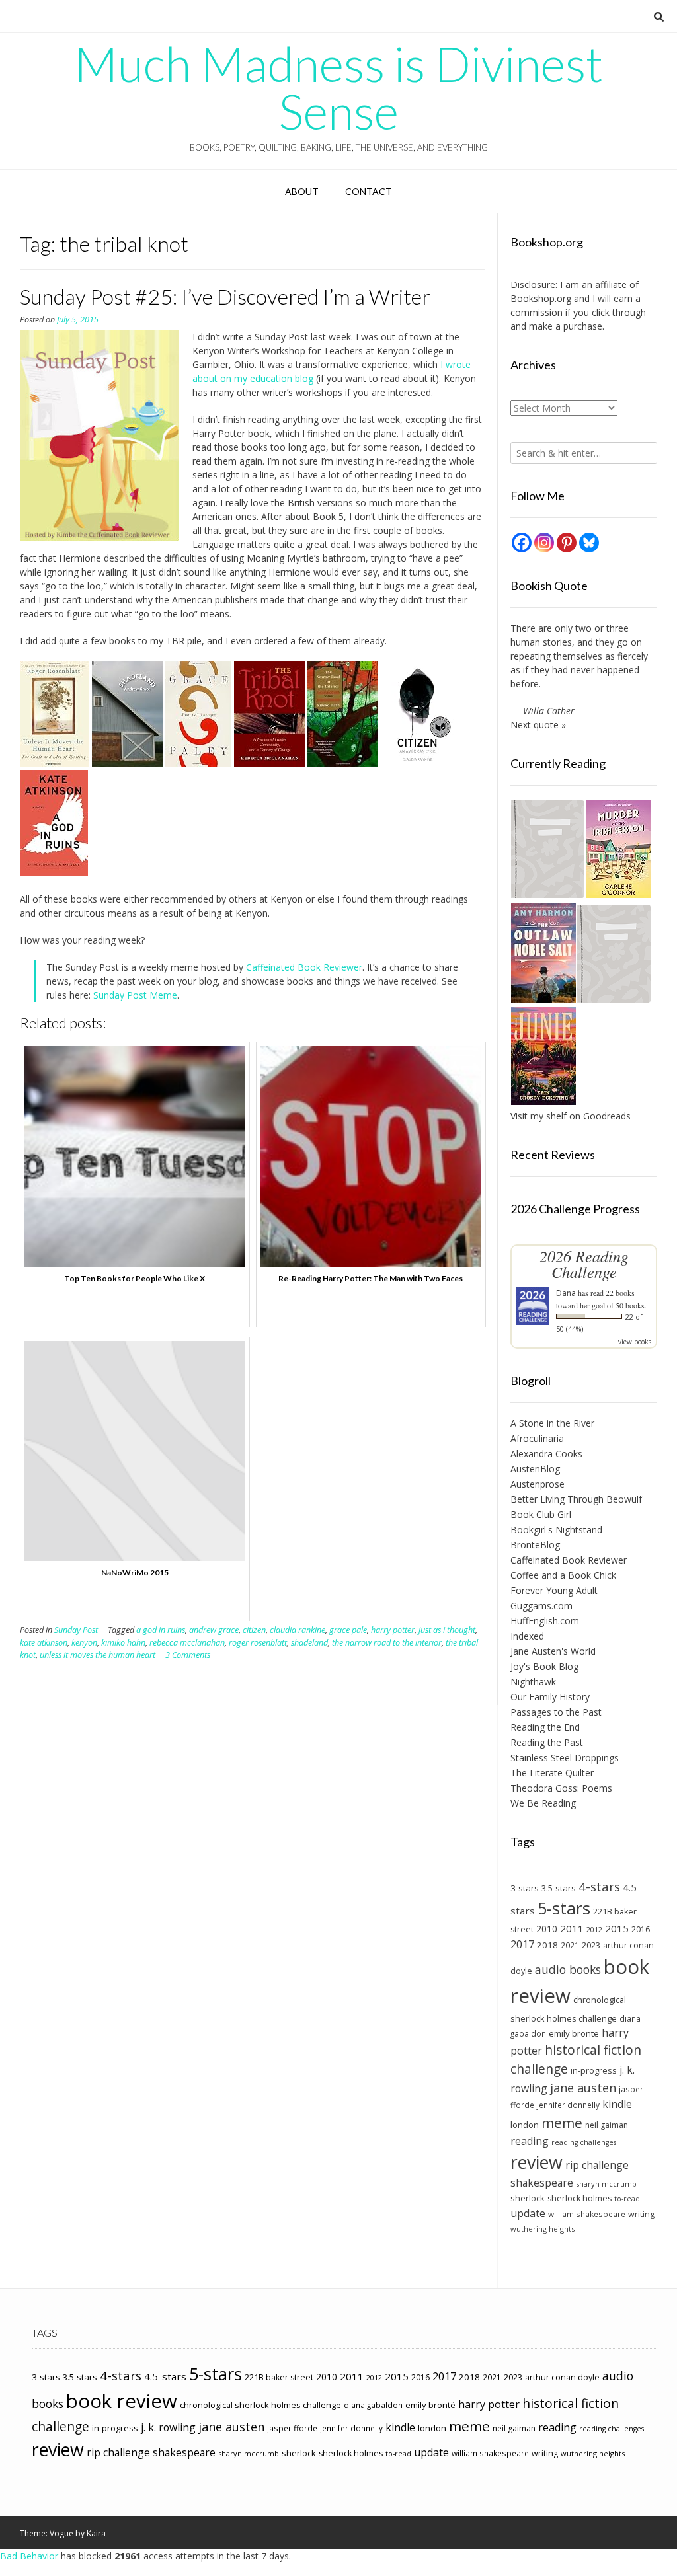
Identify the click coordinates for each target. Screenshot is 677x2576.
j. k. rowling (168, 2427)
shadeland (309, 1643)
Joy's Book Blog (544, 1666)
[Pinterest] (567, 543)
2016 (641, 1929)
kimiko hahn (123, 1643)
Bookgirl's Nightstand (556, 1530)
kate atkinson (44, 1643)
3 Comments (188, 1655)
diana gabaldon (373, 2405)
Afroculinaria (537, 1438)
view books (635, 1342)
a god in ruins (161, 1630)
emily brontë (574, 2033)
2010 (547, 1929)
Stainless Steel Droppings (565, 1758)
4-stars (599, 1887)
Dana (566, 1293)
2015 (617, 1928)
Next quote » (538, 725)
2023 (591, 1945)
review (537, 2162)
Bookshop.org (541, 298)
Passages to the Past (556, 1712)
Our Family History (550, 1697)
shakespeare (542, 2183)
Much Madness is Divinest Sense (338, 87)
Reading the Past (547, 1742)
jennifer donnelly (568, 2105)
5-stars (564, 1908)
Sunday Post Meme (135, 995)
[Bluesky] (589, 543)
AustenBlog (535, 1469)
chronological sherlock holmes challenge (260, 2405)
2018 (547, 1945)
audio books (568, 1969)
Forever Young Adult (554, 1590)
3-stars (525, 1888)
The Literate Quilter (552, 1773)
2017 (522, 1944)
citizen (254, 1630)
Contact (369, 191)
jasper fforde (292, 2428)
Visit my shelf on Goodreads (571, 1116)
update (528, 2213)
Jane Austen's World (553, 1651)
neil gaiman (607, 2125)
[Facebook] (522, 543)
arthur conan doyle (562, 2377)
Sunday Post (76, 1630)
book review (122, 2401)
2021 (570, 1945)
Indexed (527, 1636)
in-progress (594, 2070)
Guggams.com (541, 1606)
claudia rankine (298, 1630)
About (302, 191)
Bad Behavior (29, 2556)
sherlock (528, 2198)
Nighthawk (533, 1682)
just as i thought (447, 1630)
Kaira (96, 2533)
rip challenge (597, 2165)
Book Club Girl (541, 1514)
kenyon (84, 1643)
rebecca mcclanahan (187, 1643)
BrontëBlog (535, 1545)
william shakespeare (587, 2214)
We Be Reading (543, 1803)
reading (530, 2141)
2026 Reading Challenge (584, 1264)
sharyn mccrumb (606, 2184)
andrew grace (214, 1630)
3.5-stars (559, 1888)
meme (562, 2123)
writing (641, 2214)
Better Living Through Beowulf (576, 1499)
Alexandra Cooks (546, 1454)
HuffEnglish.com (545, 1621)
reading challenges (584, 2142)
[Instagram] (544, 543)
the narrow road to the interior (387, 1643)
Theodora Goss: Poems (561, 1788)
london (525, 2125)
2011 (572, 1928)
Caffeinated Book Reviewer (304, 967)
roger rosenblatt (258, 1643)
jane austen (583, 2088)
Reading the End (545, 1727)
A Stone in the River (552, 1423)
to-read (627, 2199)
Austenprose (538, 1484)
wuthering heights (542, 2229)
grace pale (348, 1630)
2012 (594, 1929)
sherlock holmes (579, 2198)
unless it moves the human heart (98, 1655)
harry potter (393, 1630)
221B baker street (279, 2377)
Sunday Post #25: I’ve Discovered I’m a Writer (225, 296)
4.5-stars (165, 2376)
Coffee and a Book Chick (563, 1575)
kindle (617, 2104)
